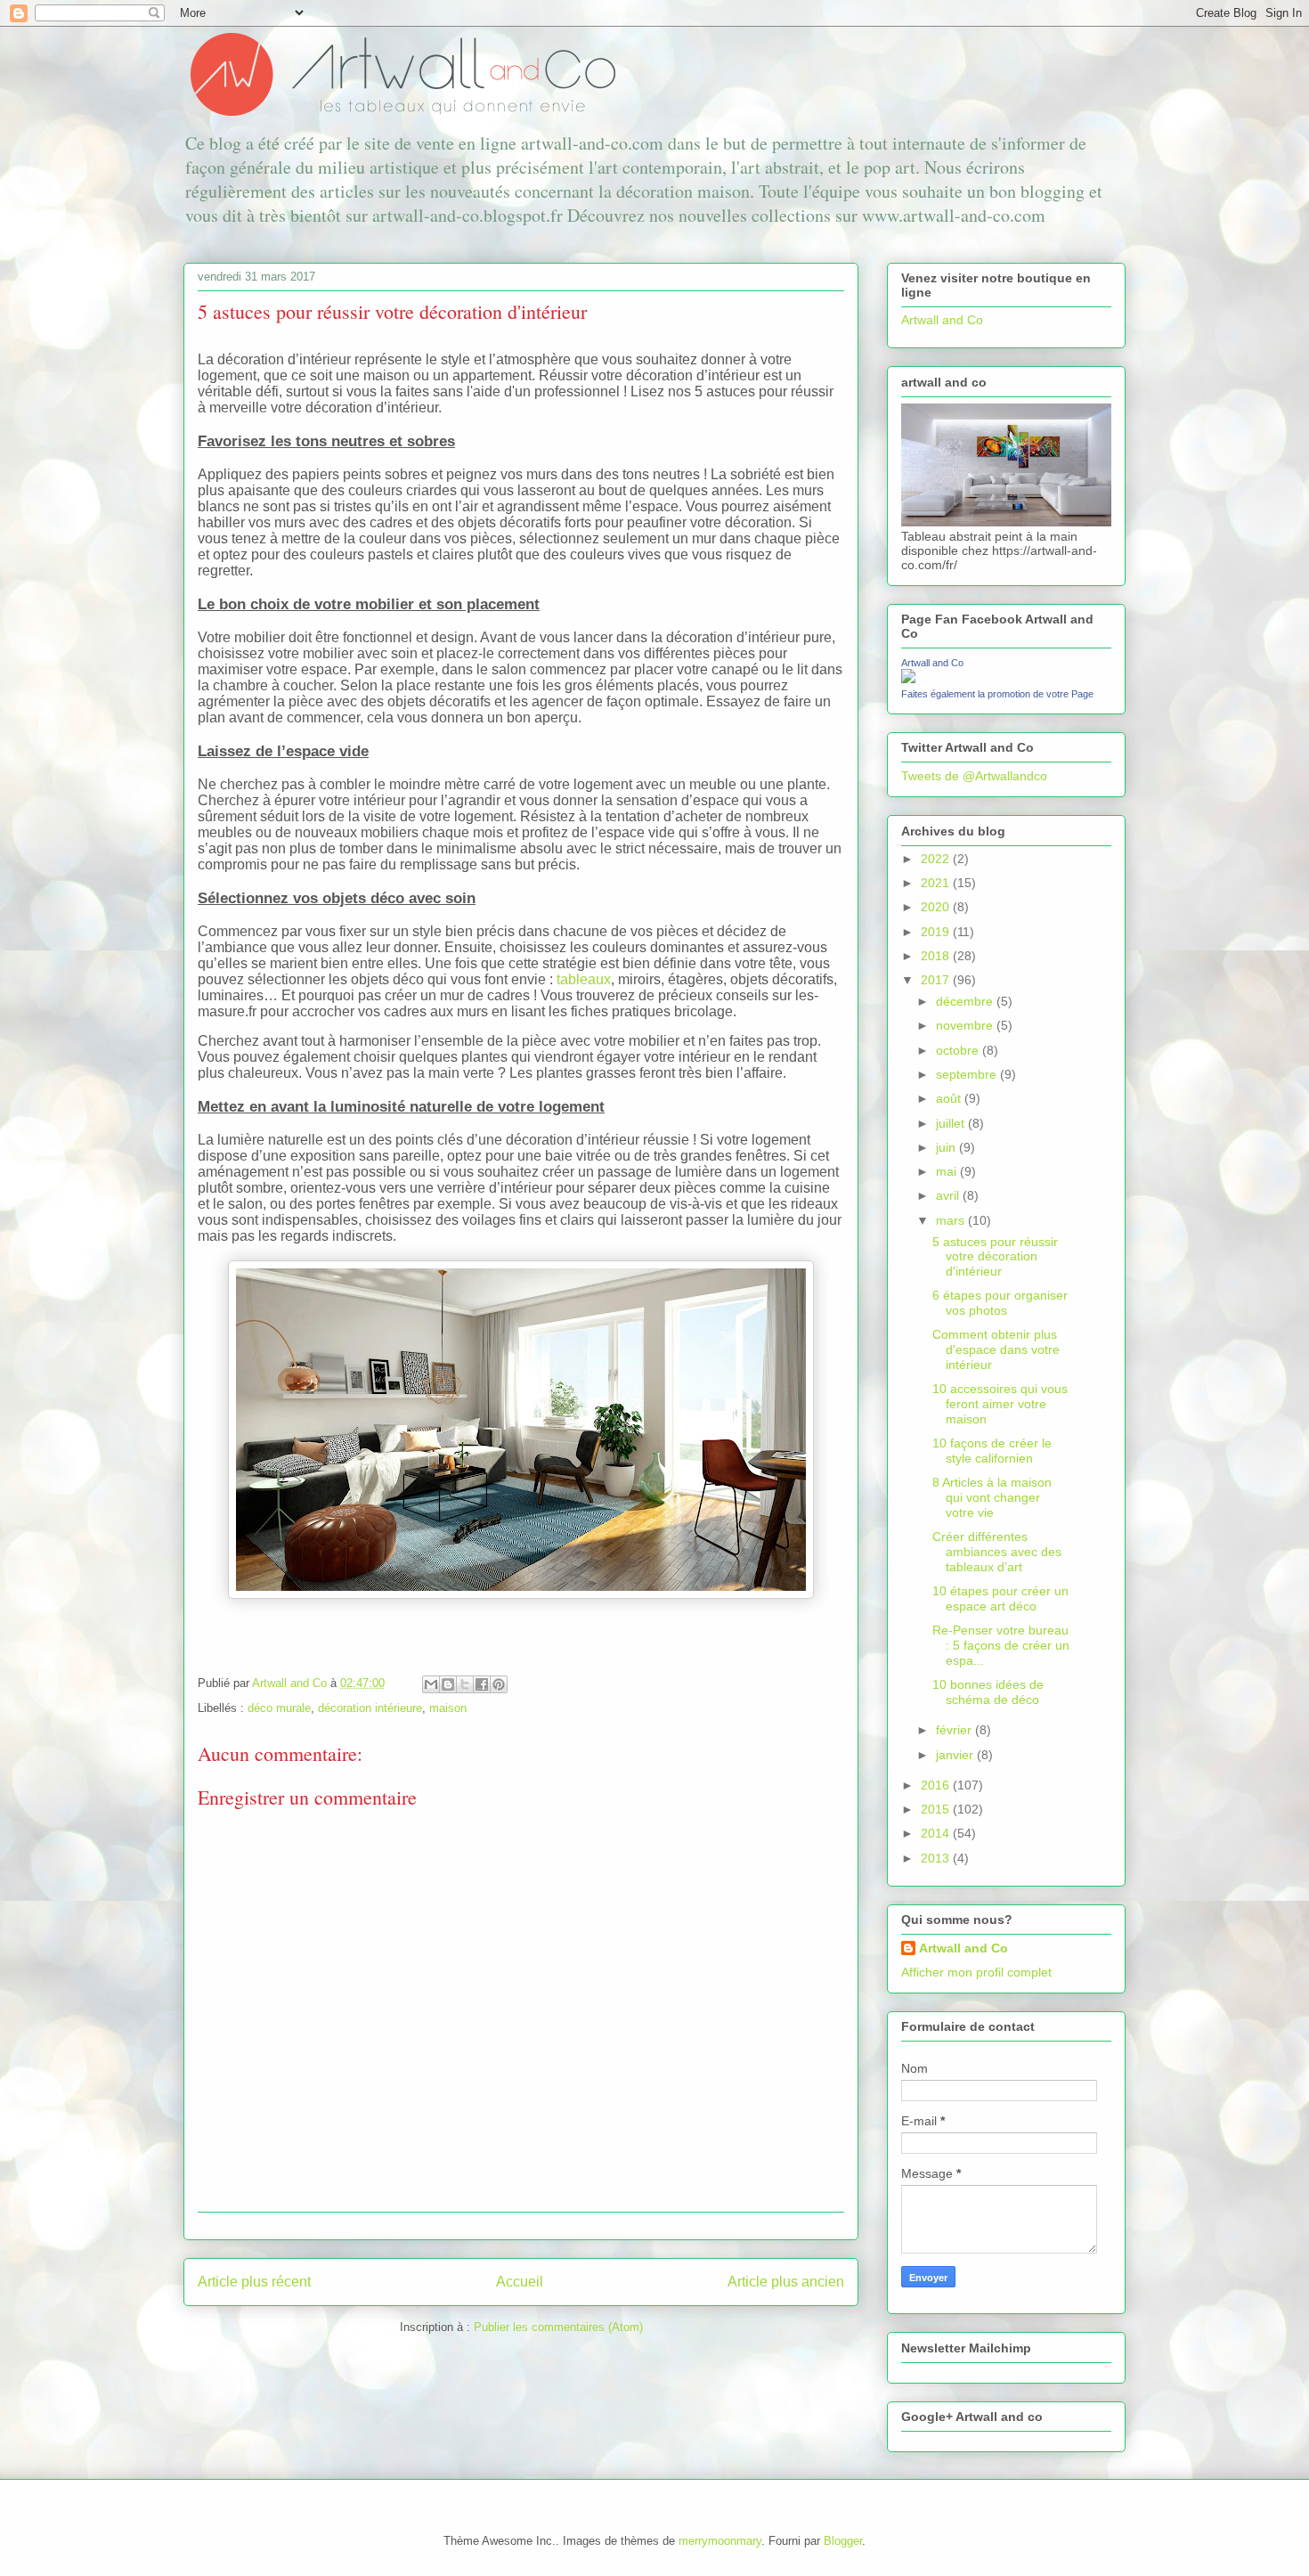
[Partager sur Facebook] (482, 1684)
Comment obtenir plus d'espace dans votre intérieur (996, 1349)
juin (947, 1147)
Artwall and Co (942, 320)
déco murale (279, 1708)
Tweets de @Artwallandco (974, 776)
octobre (959, 1050)
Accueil (520, 2282)
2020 (937, 907)
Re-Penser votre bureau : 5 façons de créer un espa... (1001, 1645)
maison (448, 1708)
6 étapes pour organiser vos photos (1000, 1303)
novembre (966, 1025)
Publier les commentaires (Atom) (558, 2327)
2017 (937, 980)
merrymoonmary (720, 2541)
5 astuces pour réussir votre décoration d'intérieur (995, 1257)
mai (948, 1171)
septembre (968, 1074)
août (950, 1098)
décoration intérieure (370, 1708)
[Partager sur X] (465, 1684)
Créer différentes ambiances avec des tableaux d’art (997, 1552)
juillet (952, 1123)
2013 (937, 1858)
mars (952, 1220)
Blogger (843, 2541)
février (955, 1730)
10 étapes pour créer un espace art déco (1000, 1598)
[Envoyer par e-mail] (431, 1684)
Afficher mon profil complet (976, 1972)
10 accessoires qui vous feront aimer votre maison (1000, 1404)
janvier (956, 1755)
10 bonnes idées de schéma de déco (988, 1692)
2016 (937, 1785)
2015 (937, 1809)
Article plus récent (254, 2282)
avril (949, 1195)
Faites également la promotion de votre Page (997, 694)
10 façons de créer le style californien (992, 1451)
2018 (937, 956)
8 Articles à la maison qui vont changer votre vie (992, 1497)
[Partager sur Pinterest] (499, 1684)
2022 (937, 859)
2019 (937, 932)
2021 (937, 883)
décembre (966, 1001)
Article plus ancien (786, 2282)
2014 (937, 1833)
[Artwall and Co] (908, 679)
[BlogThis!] (448, 1684)
